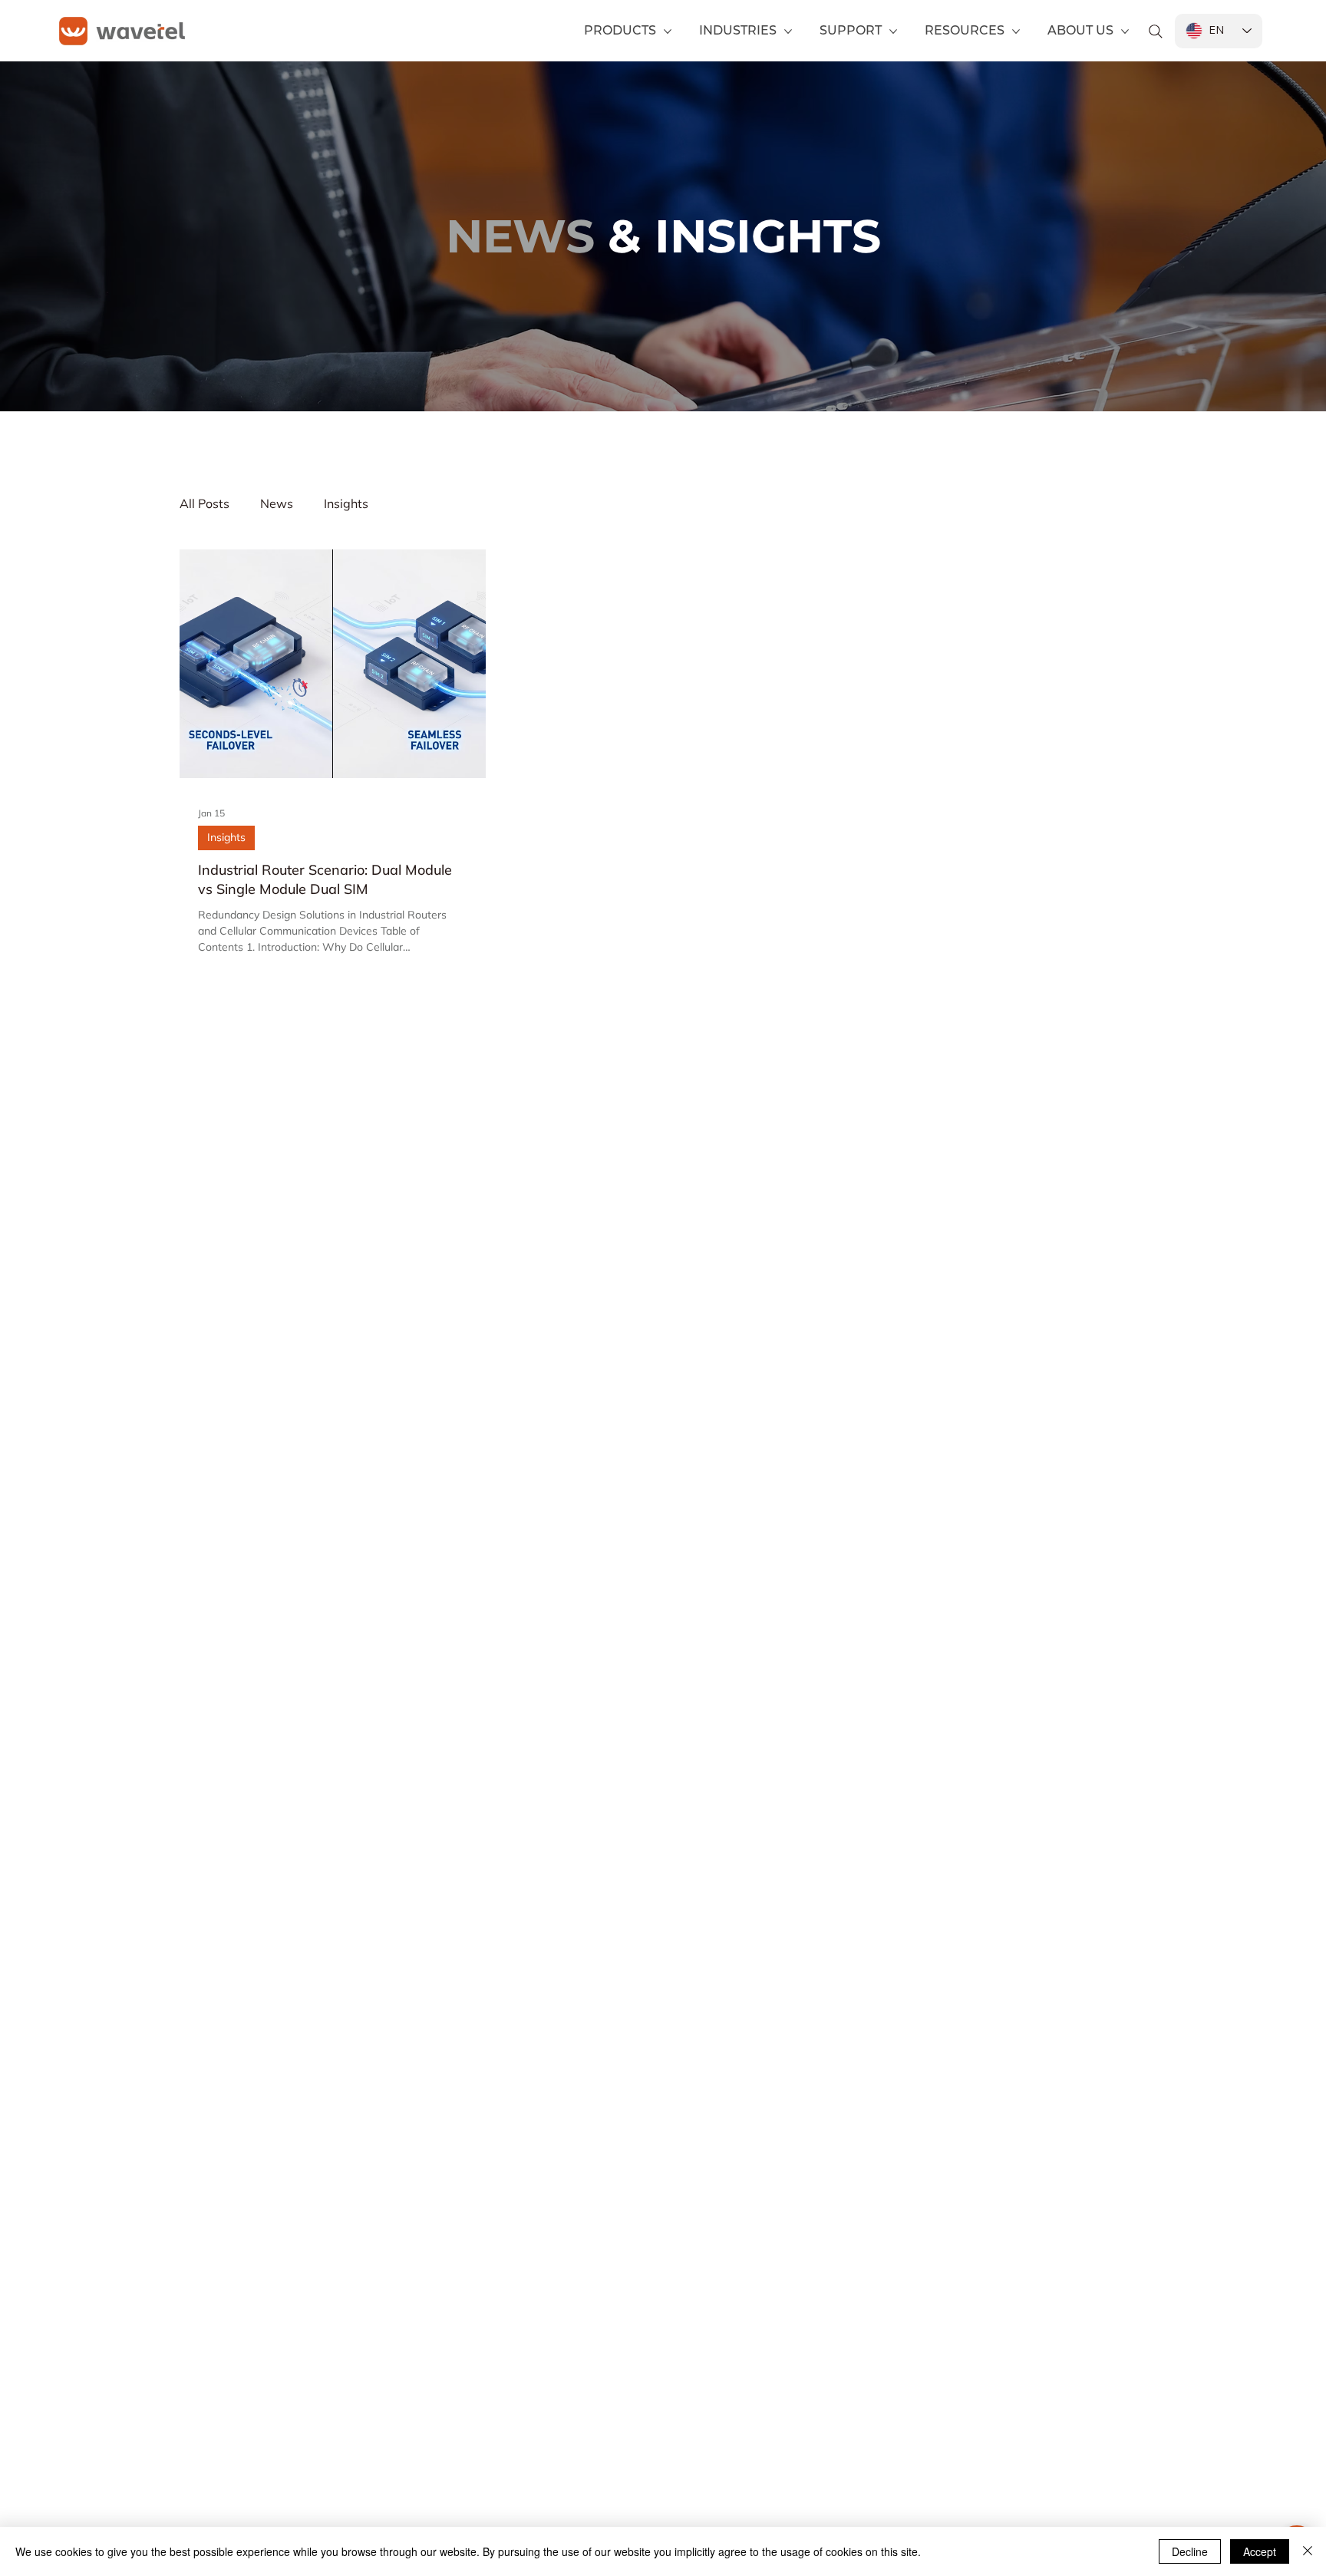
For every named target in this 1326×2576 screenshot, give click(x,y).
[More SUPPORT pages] (893, 31)
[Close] (1308, 2551)
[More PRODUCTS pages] (668, 31)
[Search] (1156, 31)
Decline (1190, 2551)
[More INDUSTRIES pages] (788, 31)
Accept (1260, 2551)
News (277, 503)
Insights (346, 503)
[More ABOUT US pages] (1125, 31)
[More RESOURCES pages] (1016, 31)
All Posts (205, 503)
